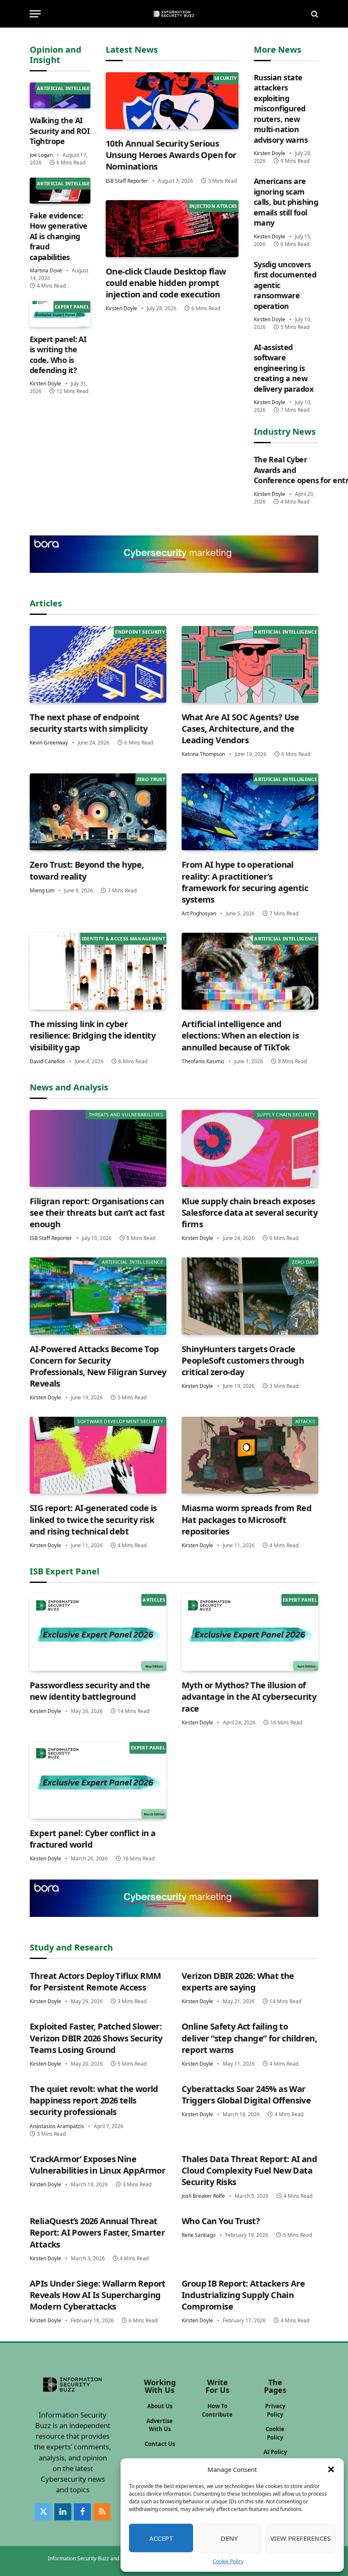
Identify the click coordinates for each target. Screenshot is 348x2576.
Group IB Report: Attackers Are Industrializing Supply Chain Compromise (243, 2295)
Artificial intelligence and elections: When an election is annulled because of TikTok (240, 1035)
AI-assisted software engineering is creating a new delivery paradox (283, 368)
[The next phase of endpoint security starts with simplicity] (98, 664)
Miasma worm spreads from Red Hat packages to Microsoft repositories (247, 1519)
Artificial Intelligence (68, 88)
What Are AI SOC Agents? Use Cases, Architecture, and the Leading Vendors (240, 729)
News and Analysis (69, 1087)
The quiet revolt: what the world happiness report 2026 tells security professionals (94, 2100)
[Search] (314, 14)
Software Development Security (120, 1421)
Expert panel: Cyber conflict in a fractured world (93, 1839)
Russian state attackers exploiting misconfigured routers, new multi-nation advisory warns (281, 109)
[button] (331, 2469)
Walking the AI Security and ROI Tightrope (60, 131)
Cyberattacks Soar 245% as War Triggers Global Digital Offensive (246, 2095)
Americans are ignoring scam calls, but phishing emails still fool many (286, 202)
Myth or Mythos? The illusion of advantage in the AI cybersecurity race (249, 1697)
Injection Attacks (213, 206)
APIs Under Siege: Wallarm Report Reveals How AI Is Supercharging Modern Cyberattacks (98, 2295)
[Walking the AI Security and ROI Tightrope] (60, 95)
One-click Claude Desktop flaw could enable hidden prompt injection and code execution (166, 283)
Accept (161, 2538)
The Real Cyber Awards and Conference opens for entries (286, 470)
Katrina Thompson (203, 754)
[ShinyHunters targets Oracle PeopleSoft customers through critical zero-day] (250, 1296)
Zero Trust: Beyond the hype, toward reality (87, 870)
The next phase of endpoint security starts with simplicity (88, 723)
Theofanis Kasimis (203, 1061)
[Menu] (35, 14)
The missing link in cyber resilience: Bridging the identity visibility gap (93, 1035)
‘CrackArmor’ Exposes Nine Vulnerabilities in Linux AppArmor (97, 2165)
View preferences (300, 2538)
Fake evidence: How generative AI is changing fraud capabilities (58, 236)
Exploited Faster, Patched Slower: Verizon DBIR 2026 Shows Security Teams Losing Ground (96, 2038)
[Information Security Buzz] (174, 14)
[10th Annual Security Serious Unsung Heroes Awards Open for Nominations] (172, 101)
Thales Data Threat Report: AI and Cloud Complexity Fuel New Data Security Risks (249, 2170)
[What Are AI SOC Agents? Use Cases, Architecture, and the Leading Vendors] (250, 664)
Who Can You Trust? (221, 2221)
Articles (46, 603)
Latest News (132, 50)
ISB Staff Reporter (127, 181)
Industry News (285, 432)
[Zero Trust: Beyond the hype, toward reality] (98, 812)
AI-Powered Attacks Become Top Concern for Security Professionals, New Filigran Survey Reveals (98, 1366)
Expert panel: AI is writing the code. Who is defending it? (58, 355)
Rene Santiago (199, 2235)
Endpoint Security (140, 632)
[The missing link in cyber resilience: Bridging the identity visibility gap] (98, 971)
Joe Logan (41, 155)
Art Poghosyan (199, 913)
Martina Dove (46, 270)
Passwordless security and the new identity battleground (90, 1691)
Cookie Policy (228, 2561)
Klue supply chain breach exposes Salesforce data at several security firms (250, 1213)
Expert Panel (72, 307)
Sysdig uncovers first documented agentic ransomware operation (285, 285)
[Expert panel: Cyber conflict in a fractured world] (98, 1780)
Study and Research (71, 1947)
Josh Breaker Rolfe (203, 2196)
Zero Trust (151, 779)
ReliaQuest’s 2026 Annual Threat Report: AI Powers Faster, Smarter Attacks (97, 2232)
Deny (229, 2538)
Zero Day (303, 1262)
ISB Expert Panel (65, 1571)
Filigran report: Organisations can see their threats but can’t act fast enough (97, 1213)
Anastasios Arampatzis (57, 2126)
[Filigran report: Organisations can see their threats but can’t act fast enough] (98, 1148)
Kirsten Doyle (45, 384)
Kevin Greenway (49, 743)
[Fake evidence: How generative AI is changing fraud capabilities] (60, 191)
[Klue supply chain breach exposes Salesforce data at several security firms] (250, 1148)
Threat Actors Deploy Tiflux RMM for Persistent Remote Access (95, 1982)
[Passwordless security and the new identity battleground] (98, 1632)
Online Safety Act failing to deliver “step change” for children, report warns (249, 2038)
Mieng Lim (42, 890)
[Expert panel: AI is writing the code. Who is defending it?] (60, 314)
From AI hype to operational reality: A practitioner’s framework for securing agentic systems (245, 882)
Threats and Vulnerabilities (126, 1114)
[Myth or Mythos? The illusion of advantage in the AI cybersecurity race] (250, 1632)
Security (226, 78)
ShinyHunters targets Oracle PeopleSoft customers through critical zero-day (243, 1360)
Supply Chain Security (286, 1114)
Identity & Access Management (123, 938)
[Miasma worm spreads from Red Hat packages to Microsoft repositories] (250, 1455)
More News (278, 50)
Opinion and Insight (56, 55)
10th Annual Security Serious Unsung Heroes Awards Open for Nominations (171, 155)
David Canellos (47, 1061)
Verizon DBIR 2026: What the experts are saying (238, 1982)
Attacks (305, 1421)
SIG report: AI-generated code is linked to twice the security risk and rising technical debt (93, 1519)
